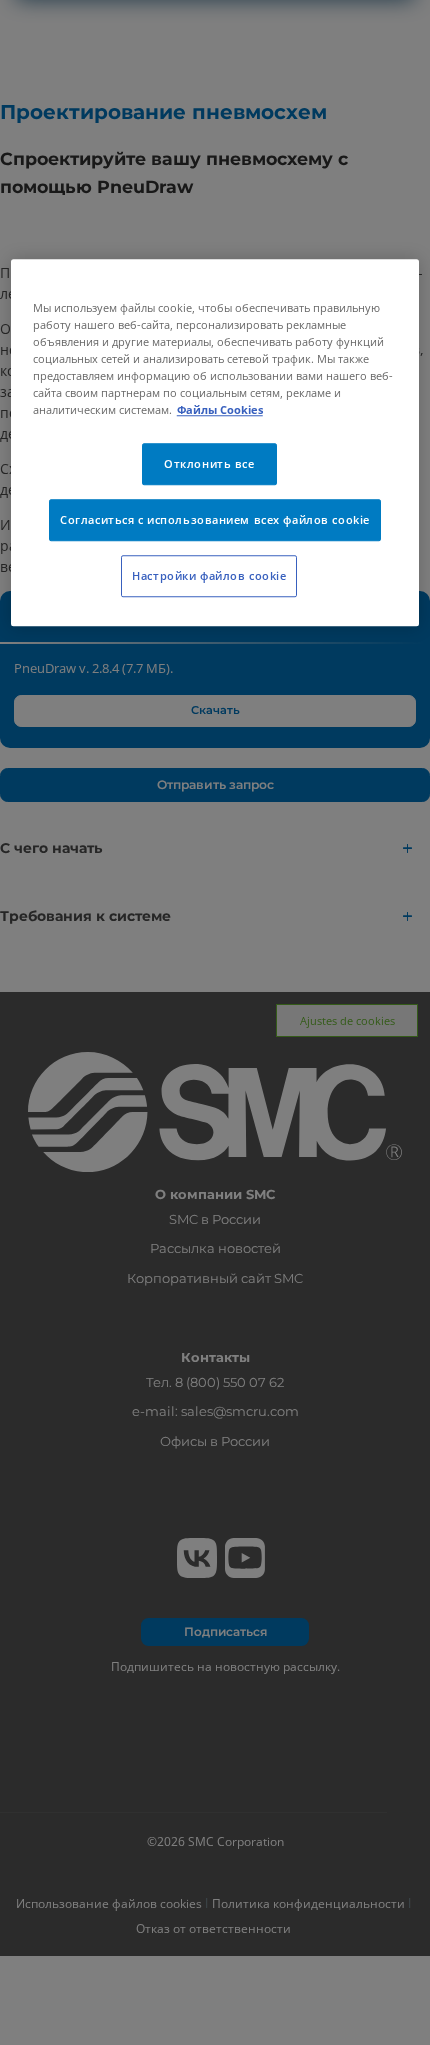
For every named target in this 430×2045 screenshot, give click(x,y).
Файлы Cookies (220, 409)
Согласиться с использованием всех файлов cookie (215, 519)
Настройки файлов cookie (209, 575)
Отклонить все (209, 463)
